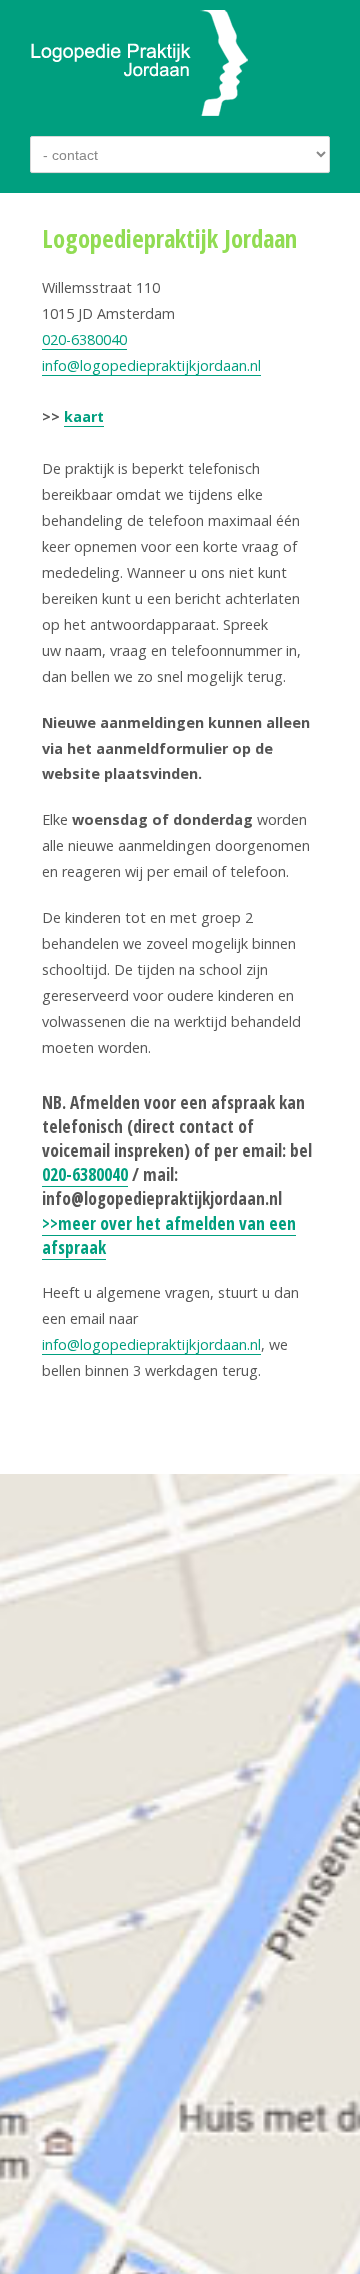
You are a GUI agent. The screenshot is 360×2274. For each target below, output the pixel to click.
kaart (84, 416)
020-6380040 (84, 339)
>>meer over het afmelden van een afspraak (169, 1235)
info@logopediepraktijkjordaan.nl (151, 365)
